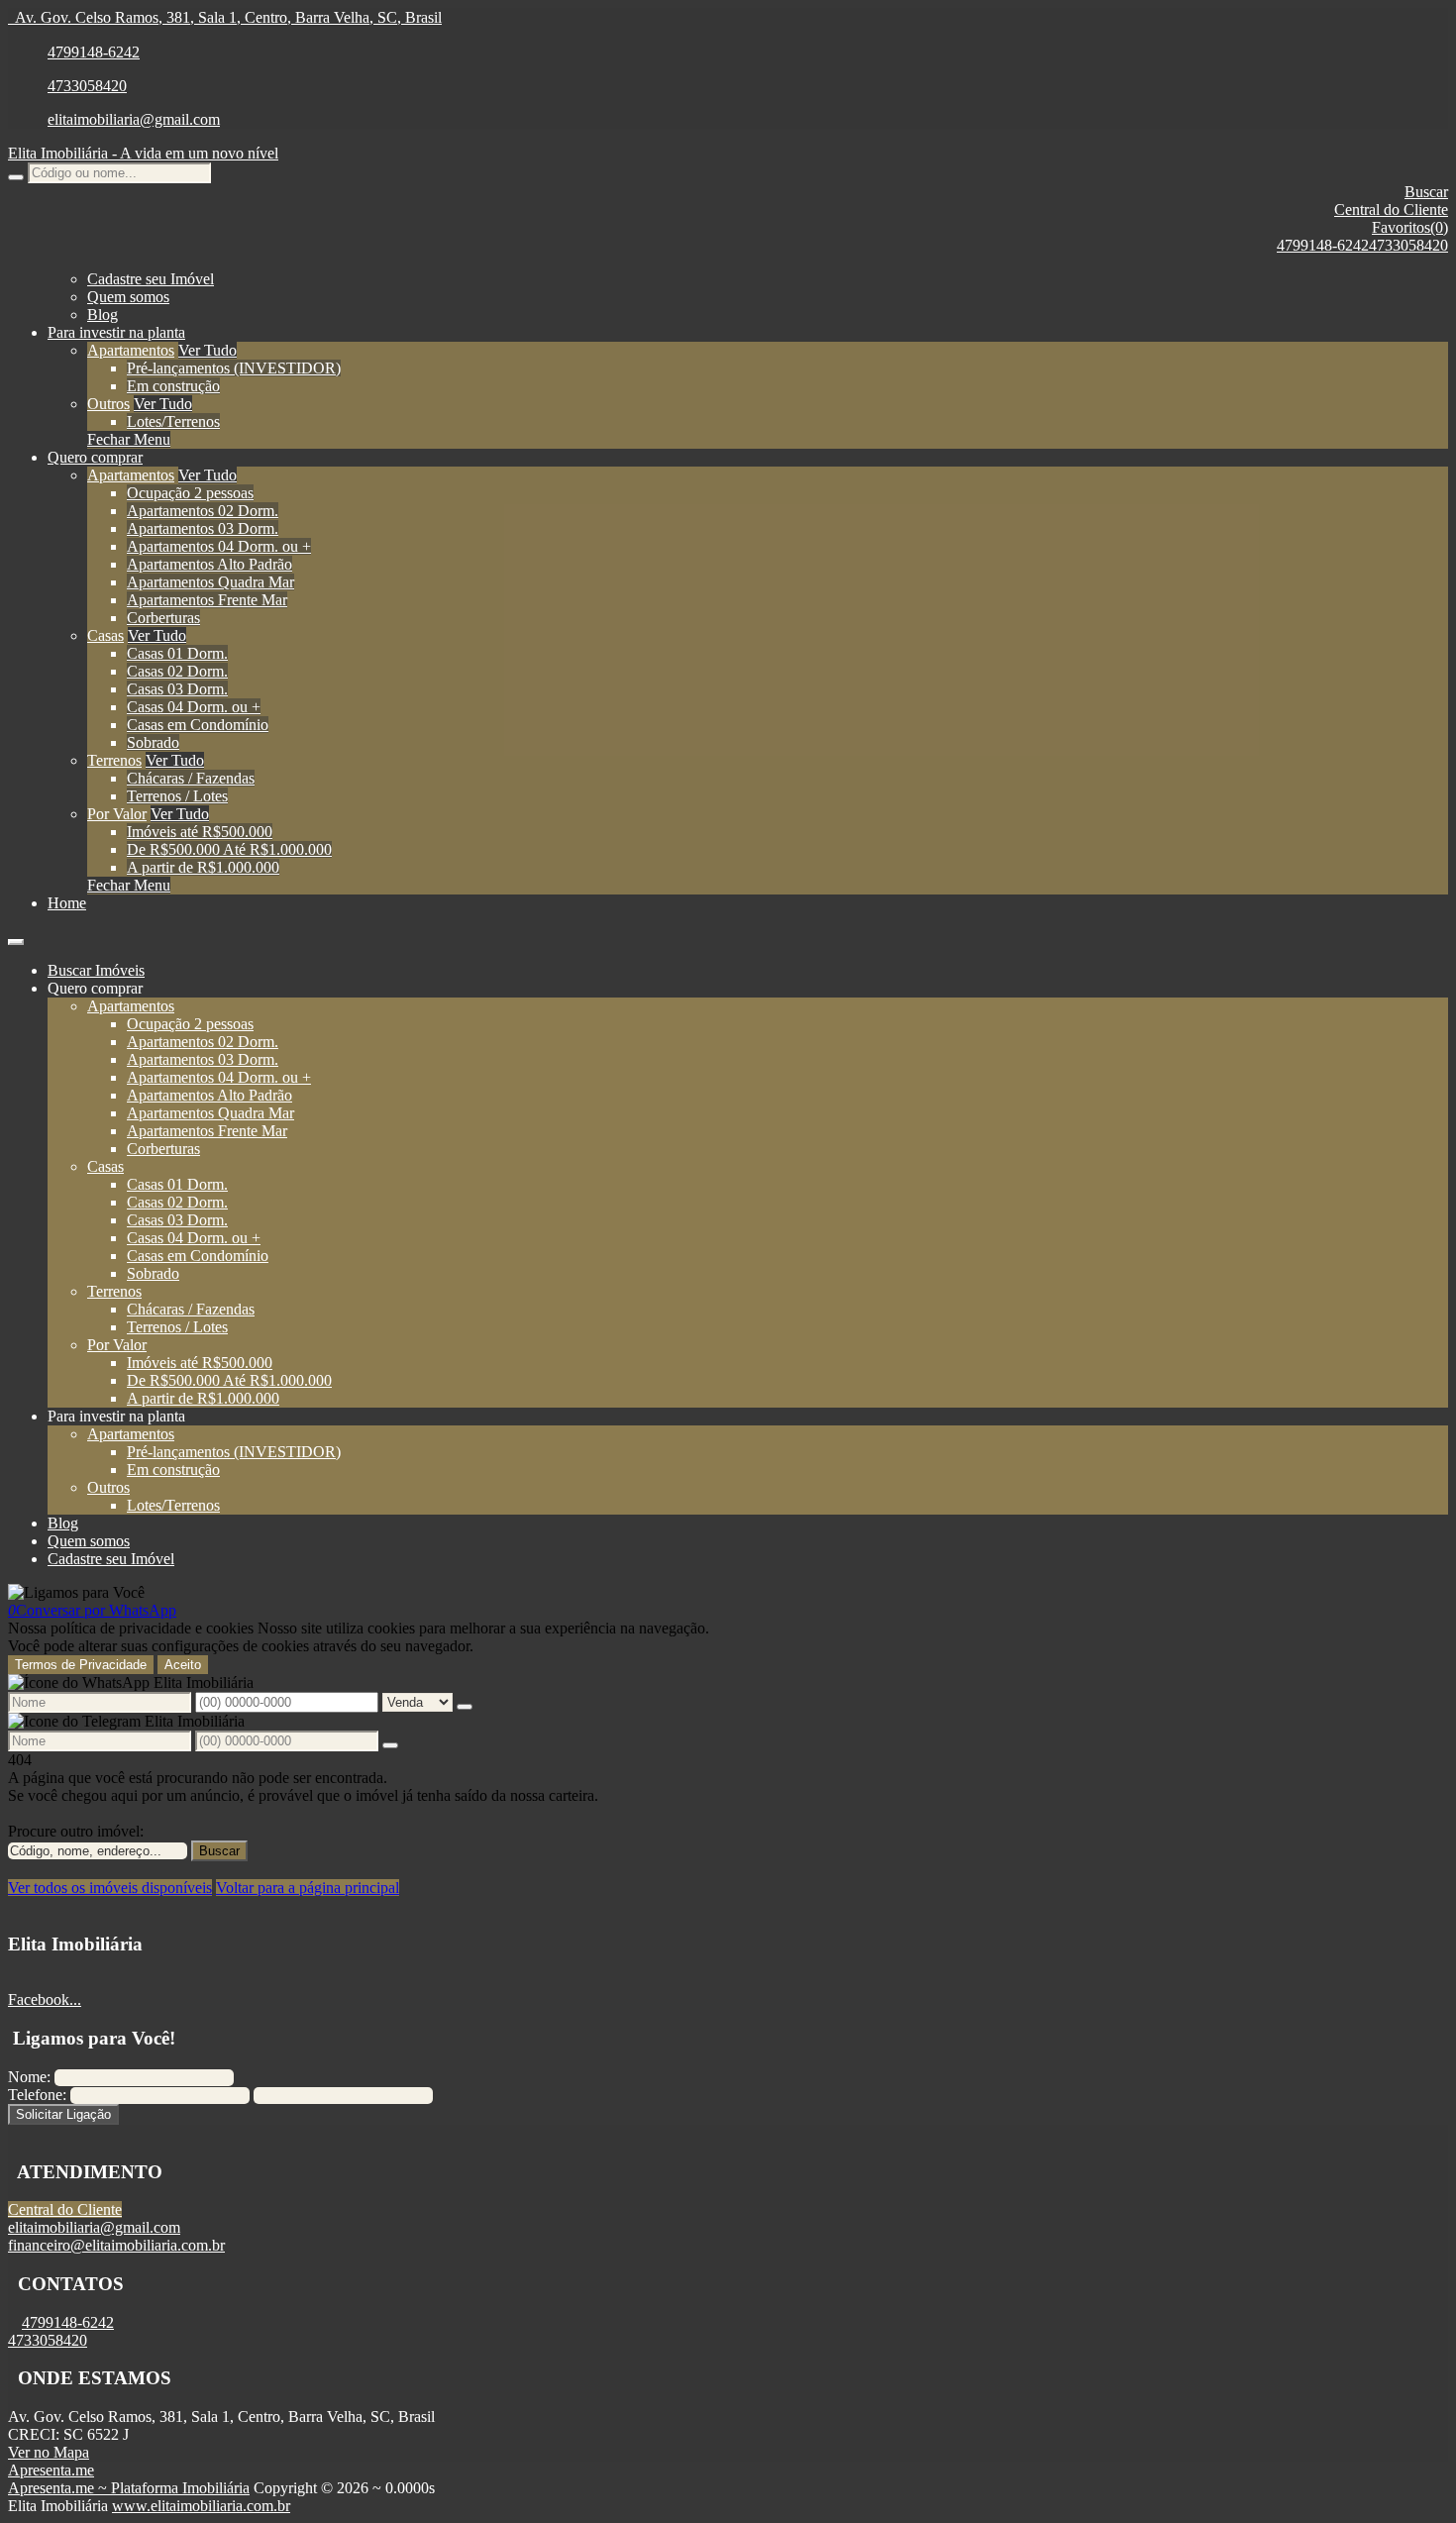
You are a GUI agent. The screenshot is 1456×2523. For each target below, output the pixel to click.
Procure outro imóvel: (76, 1831)
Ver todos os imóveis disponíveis (110, 1888)
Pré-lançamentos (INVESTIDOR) (234, 368)
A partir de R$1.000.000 (203, 867)
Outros (108, 404)
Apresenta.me (51, 2470)
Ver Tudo (208, 350)
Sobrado (153, 742)
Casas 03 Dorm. (177, 689)
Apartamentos (131, 350)
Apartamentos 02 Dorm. (203, 511)
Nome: (29, 2077)
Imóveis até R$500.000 (200, 832)
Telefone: (37, 2095)
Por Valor (117, 814)
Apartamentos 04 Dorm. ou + (219, 546)
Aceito (183, 1665)
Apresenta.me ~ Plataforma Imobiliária (129, 2488)
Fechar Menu (129, 439)
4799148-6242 (94, 52)
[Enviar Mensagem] (390, 1745)
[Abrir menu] (16, 937)
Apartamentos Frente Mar (207, 600)
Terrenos (114, 760)
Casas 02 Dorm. (177, 671)
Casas (105, 635)
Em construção (173, 386)
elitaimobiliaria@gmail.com (134, 119)
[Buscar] (16, 177)
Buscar (219, 1851)
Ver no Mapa (49, 2452)
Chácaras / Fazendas (191, 778)
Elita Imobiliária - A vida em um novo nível (143, 153)
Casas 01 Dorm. (177, 653)
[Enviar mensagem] (465, 1707)
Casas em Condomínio (198, 725)
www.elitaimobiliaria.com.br (201, 2506)
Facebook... (45, 1999)
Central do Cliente (65, 2209)
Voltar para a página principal (308, 1888)
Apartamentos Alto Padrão (209, 564)
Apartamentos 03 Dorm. (203, 528)
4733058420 (87, 86)
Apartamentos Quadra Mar (210, 582)
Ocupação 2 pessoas (190, 493)
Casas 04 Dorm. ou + (194, 707)
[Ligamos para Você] (76, 1592)
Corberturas (163, 618)
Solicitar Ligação (63, 2114)
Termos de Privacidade (81, 1665)
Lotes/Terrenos (173, 421)
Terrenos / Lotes (177, 796)
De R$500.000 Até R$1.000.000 (229, 849)
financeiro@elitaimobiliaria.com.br (116, 2245)
